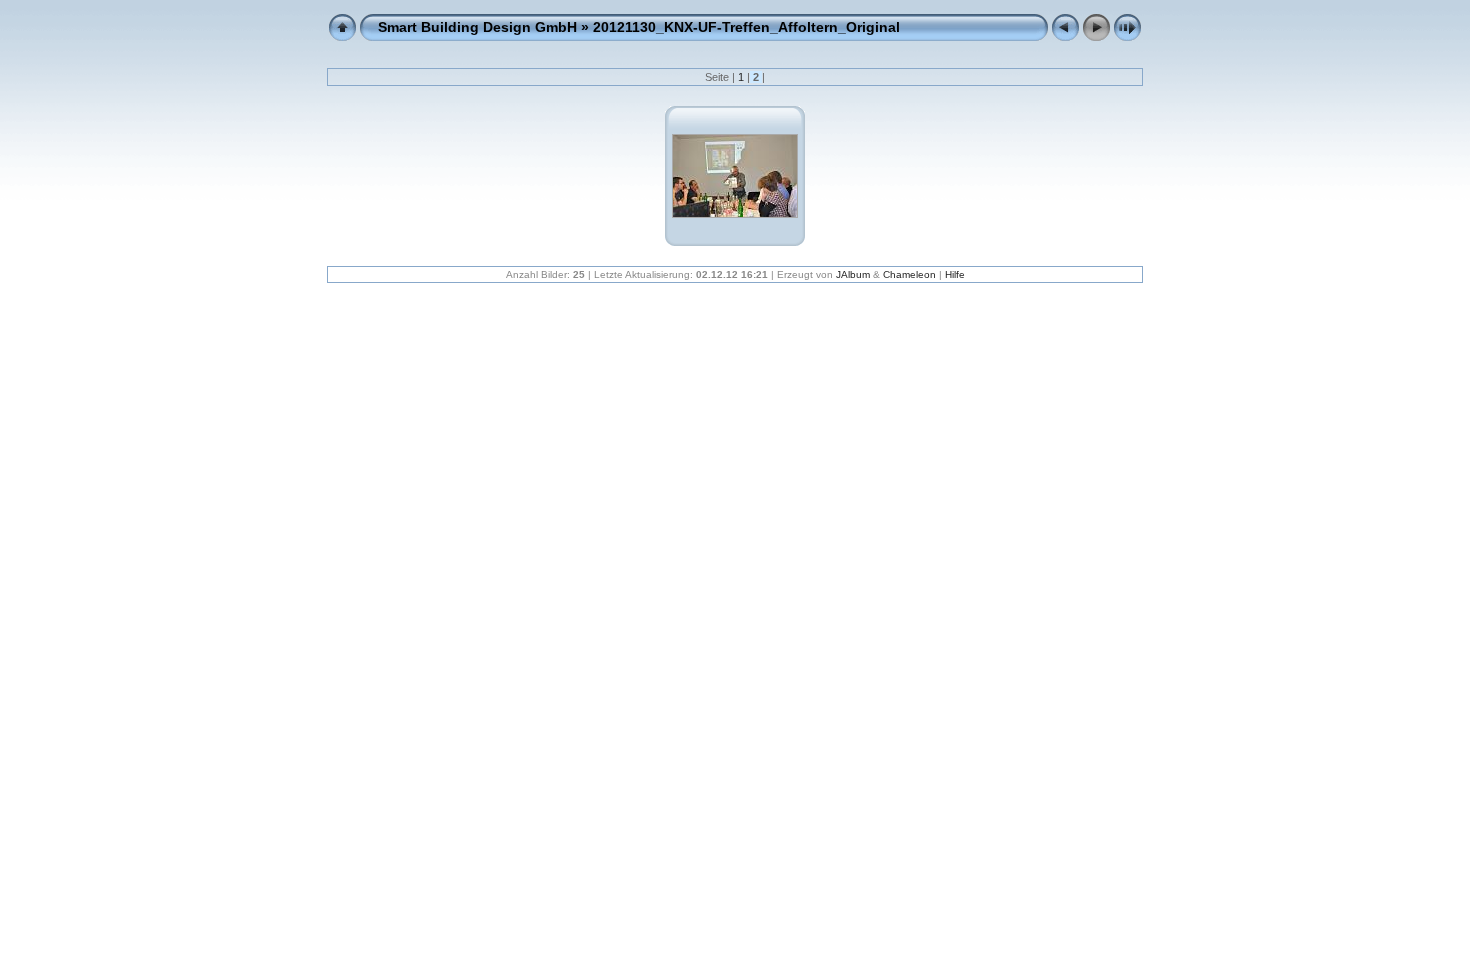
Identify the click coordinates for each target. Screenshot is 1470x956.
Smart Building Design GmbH (477, 27)
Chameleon (909, 274)
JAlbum (853, 274)
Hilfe (955, 274)
